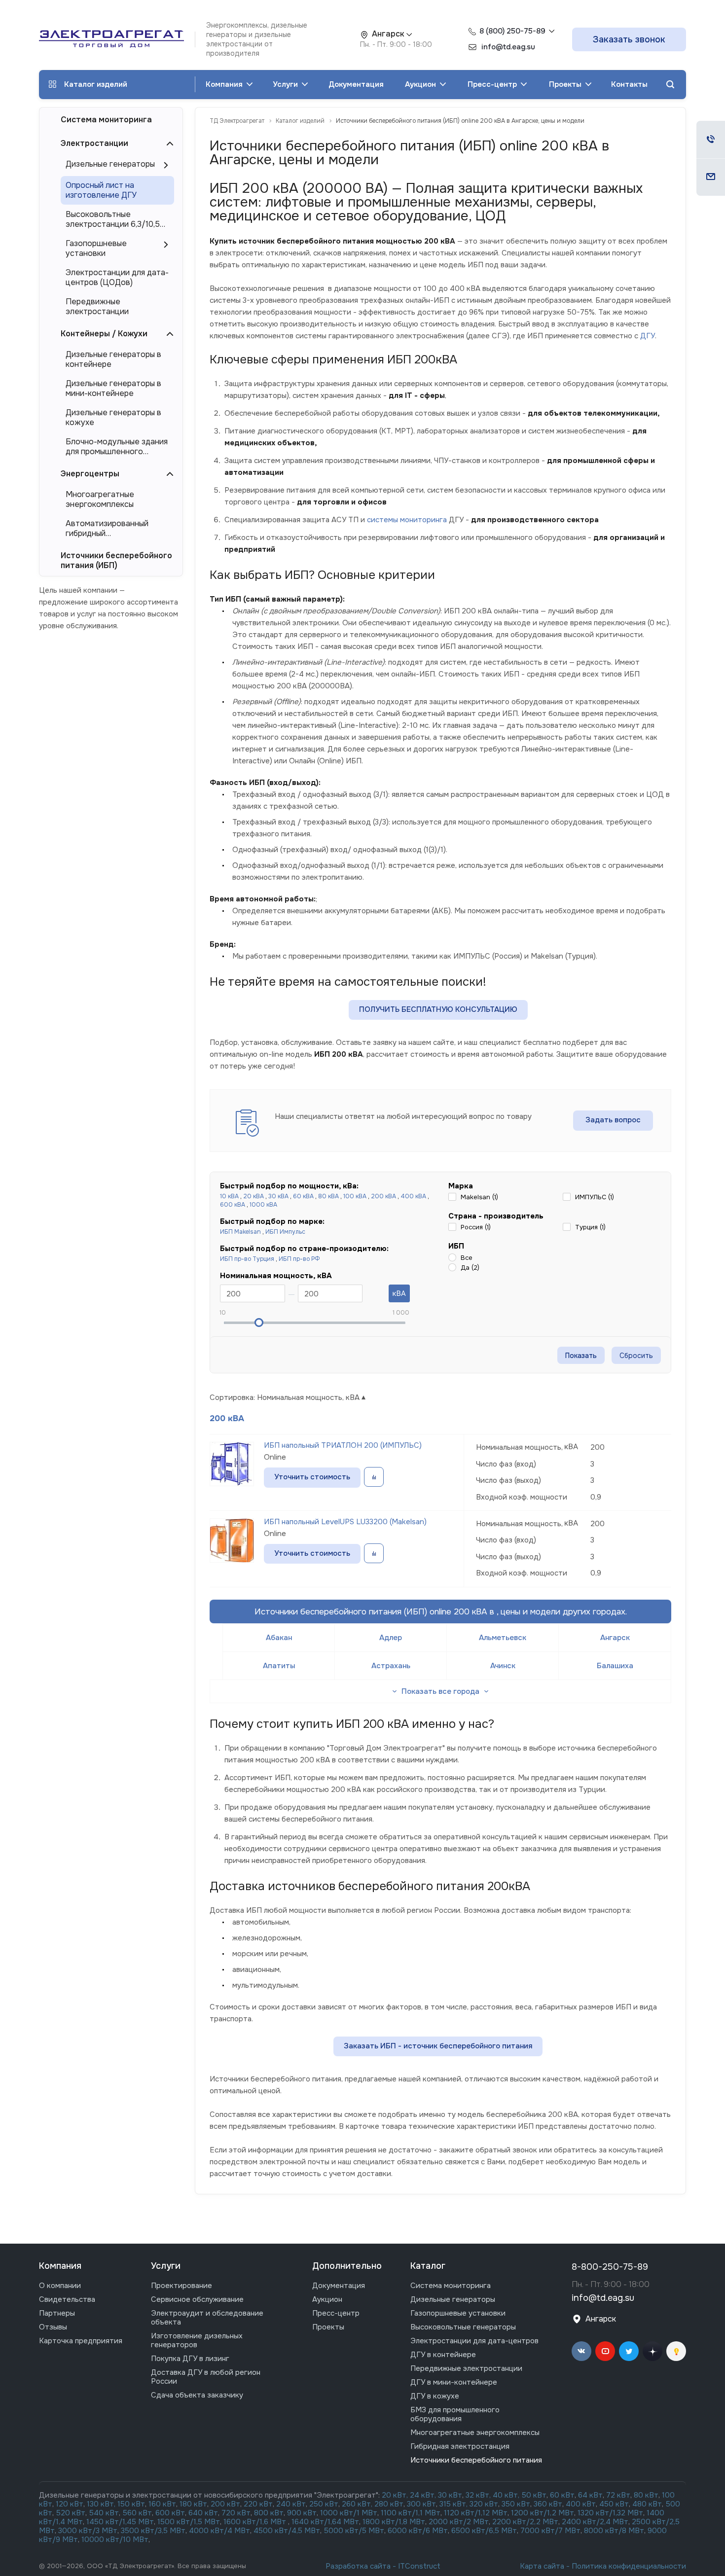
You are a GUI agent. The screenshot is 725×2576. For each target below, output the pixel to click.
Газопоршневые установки (96, 249)
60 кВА (303, 1196)
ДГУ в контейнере (443, 2355)
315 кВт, (453, 2504)
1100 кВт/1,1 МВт (411, 2513)
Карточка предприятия (81, 2341)
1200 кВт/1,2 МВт (543, 2513)
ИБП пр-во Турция (247, 1259)
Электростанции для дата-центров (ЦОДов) (117, 278)
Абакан (279, 1638)
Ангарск (615, 1638)
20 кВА (254, 1196)
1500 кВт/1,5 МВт (188, 2522)
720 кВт (236, 2513)
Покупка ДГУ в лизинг (190, 2359)
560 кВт (136, 2513)
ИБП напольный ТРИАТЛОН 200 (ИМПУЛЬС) (343, 1445)
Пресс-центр (493, 84)
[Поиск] (670, 85)
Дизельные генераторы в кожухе (113, 418)
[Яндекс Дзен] (652, 2351)
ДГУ (648, 336)
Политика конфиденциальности (629, 2566)
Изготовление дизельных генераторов (197, 2340)
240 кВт (291, 2504)
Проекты (566, 84)
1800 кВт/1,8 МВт (394, 2522)
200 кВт (225, 2504)
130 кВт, (102, 2504)
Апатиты (279, 1666)
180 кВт (193, 2504)
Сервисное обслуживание (197, 2299)
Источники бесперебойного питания (476, 2460)
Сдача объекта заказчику (197, 2395)
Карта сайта (542, 2566)
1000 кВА (263, 1205)
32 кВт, (478, 2495)
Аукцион (421, 84)
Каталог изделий (96, 84)
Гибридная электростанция (460, 2446)
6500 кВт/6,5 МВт (484, 2531)
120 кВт (70, 2504)
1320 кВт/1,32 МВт (610, 2513)
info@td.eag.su (603, 2298)
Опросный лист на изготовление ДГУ (101, 190)
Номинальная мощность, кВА (308, 1397)
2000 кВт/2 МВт (459, 2522)
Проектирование (181, 2286)
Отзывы (53, 2327)
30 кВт (450, 2495)
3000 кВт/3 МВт (88, 2531)
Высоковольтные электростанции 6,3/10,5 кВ (113, 219)
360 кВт (548, 2504)
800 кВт (269, 2513)
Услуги (286, 84)
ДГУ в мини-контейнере (454, 2382)
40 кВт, (507, 2495)
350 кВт (516, 2504)
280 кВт (389, 2504)
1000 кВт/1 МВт (349, 2513)
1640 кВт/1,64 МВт (325, 2522)
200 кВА (383, 1196)
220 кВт (258, 2504)
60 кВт (562, 2495)
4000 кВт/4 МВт (219, 2531)
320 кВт (484, 2504)
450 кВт (614, 2504)
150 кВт (131, 2504)
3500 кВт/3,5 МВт (153, 2531)
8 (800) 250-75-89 (512, 31)
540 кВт (104, 2513)
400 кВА (413, 1196)
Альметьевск (503, 1638)
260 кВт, (357, 2504)
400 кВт (581, 2504)
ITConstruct (419, 2566)
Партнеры (57, 2313)
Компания (225, 84)
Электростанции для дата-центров (474, 2341)
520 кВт (71, 2513)
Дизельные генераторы (110, 164)
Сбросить (636, 1356)
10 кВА (229, 1196)
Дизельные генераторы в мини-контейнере (113, 389)
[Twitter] (629, 2351)
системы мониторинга (407, 520)
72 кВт (618, 2495)
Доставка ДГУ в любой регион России (206, 2377)
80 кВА (328, 1196)
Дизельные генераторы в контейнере (113, 359)
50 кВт (534, 2495)
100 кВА (355, 1196)
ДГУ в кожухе (435, 2396)
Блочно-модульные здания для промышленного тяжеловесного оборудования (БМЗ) (117, 447)
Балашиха (615, 1666)
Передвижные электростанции (97, 307)
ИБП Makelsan (240, 1232)
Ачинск (503, 1666)
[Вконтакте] (581, 2351)
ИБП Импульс (285, 1232)
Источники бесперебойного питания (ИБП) (116, 560)
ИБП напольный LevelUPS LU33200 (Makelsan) (345, 1522)
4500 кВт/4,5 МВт (287, 2531)
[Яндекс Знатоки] (676, 2351)
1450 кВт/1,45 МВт (120, 2522)
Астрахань (391, 1666)
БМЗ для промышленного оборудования (455, 2414)
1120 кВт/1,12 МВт (475, 2513)
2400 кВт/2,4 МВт (595, 2522)
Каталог (428, 2266)
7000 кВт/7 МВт (550, 2531)
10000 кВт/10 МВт (115, 2540)
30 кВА (278, 1196)
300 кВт (421, 2504)
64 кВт (590, 2495)
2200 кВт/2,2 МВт (525, 2522)
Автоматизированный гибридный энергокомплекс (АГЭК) (111, 529)
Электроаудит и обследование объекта (207, 2318)
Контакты (629, 84)
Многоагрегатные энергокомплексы (100, 500)
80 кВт (646, 2495)
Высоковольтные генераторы (463, 2327)
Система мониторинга (106, 120)
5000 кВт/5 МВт (354, 2531)
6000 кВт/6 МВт (418, 2531)
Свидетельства (67, 2299)
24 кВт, (424, 2495)
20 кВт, (396, 2495)
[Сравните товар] (374, 1477)
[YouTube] (605, 2351)
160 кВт (162, 2504)
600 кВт (170, 2513)
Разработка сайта (358, 2566)
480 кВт (647, 2504)
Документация (356, 84)
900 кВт (302, 2513)
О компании (60, 2286)
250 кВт (324, 2504)
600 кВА (233, 1205)
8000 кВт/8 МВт (613, 2531)
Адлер (391, 1638)
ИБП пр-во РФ (299, 1259)
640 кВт (203, 2513)
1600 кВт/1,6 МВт (256, 2522)
